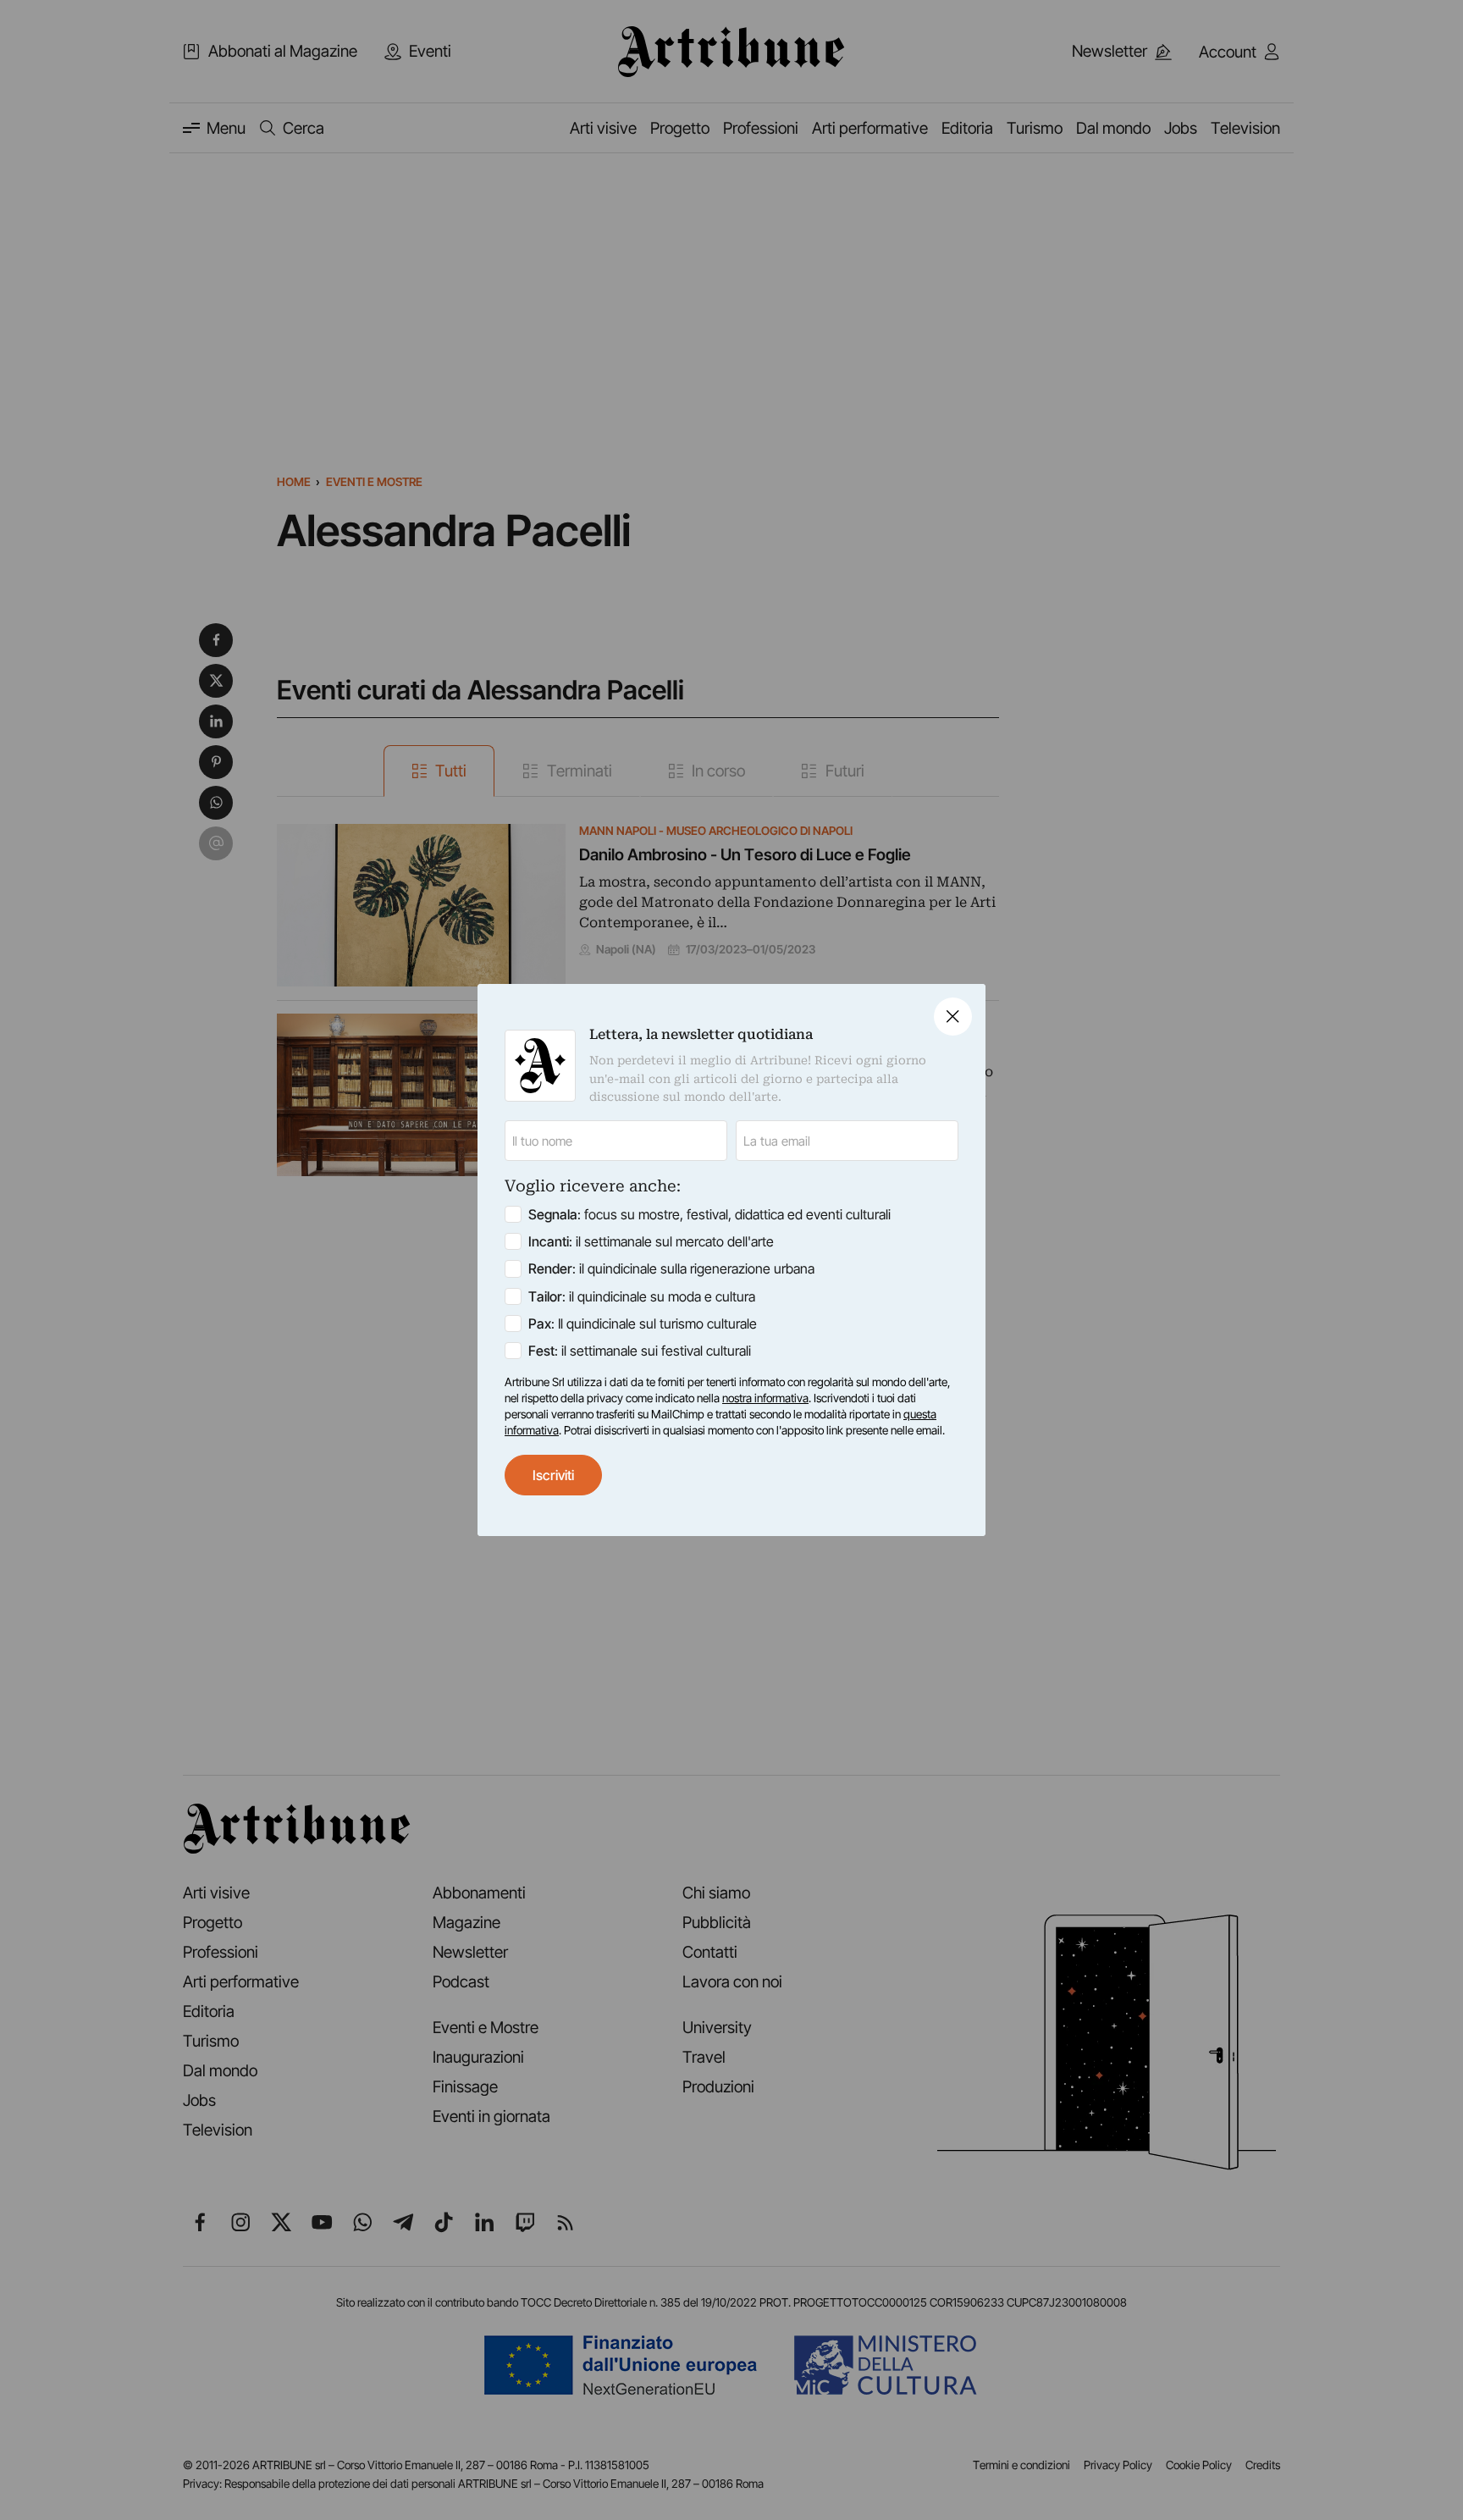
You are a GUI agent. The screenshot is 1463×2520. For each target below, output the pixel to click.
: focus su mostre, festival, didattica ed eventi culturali (709, 1214)
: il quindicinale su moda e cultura (642, 1296)
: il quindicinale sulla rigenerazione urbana (671, 1268)
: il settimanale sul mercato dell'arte (651, 1241)
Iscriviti (553, 1475)
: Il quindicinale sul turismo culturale (643, 1324)
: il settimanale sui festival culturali (640, 1351)
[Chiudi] (953, 1017)
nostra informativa (765, 1398)
